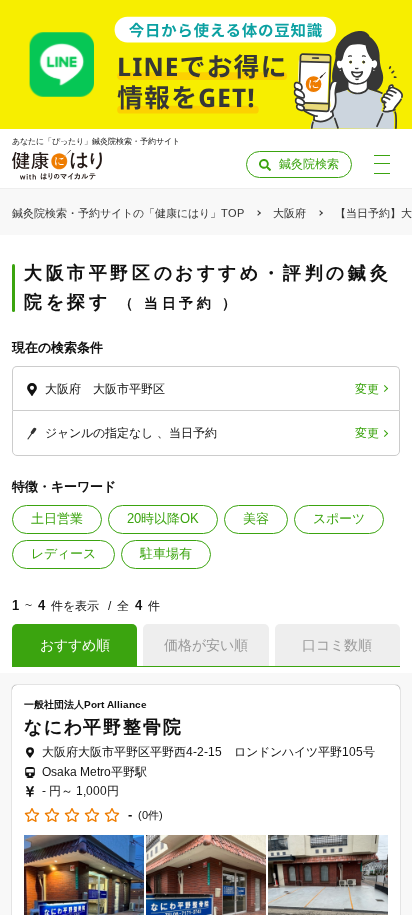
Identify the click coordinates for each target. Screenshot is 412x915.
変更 (367, 389)
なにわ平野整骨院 (103, 727)
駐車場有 (166, 553)
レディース (63, 553)
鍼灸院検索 (309, 164)
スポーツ (339, 518)
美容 (256, 518)
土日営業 (57, 518)
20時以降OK (163, 518)
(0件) (150, 815)
